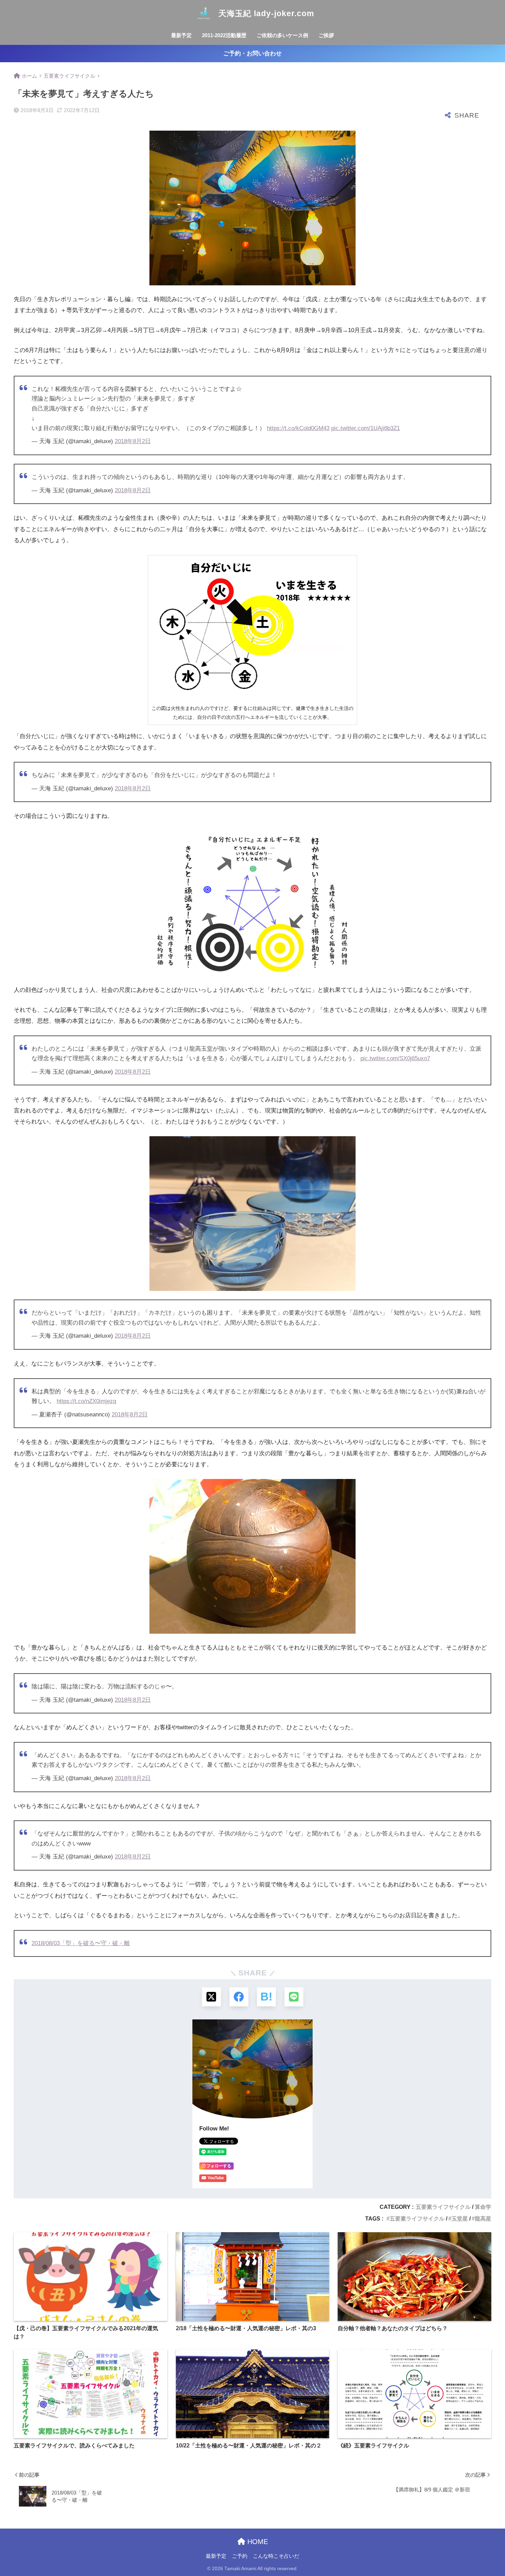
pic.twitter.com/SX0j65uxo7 (395, 1058)
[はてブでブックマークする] (266, 1997)
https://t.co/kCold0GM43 (298, 428)
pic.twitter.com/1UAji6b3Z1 (366, 428)
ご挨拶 (326, 35)
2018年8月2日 (133, 441)
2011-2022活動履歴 (224, 35)
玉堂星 (460, 2219)
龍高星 (483, 2219)
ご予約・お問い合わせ (252, 53)
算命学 (483, 2207)
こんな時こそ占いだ (276, 2556)
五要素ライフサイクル (443, 2207)
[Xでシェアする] (211, 1997)
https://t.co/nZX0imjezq (86, 1401)
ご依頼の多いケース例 (282, 35)
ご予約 (240, 2556)
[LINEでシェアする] (294, 1997)
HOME (257, 2542)
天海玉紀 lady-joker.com (265, 13)
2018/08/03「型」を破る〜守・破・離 (81, 1943)
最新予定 (181, 35)
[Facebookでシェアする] (239, 1997)
